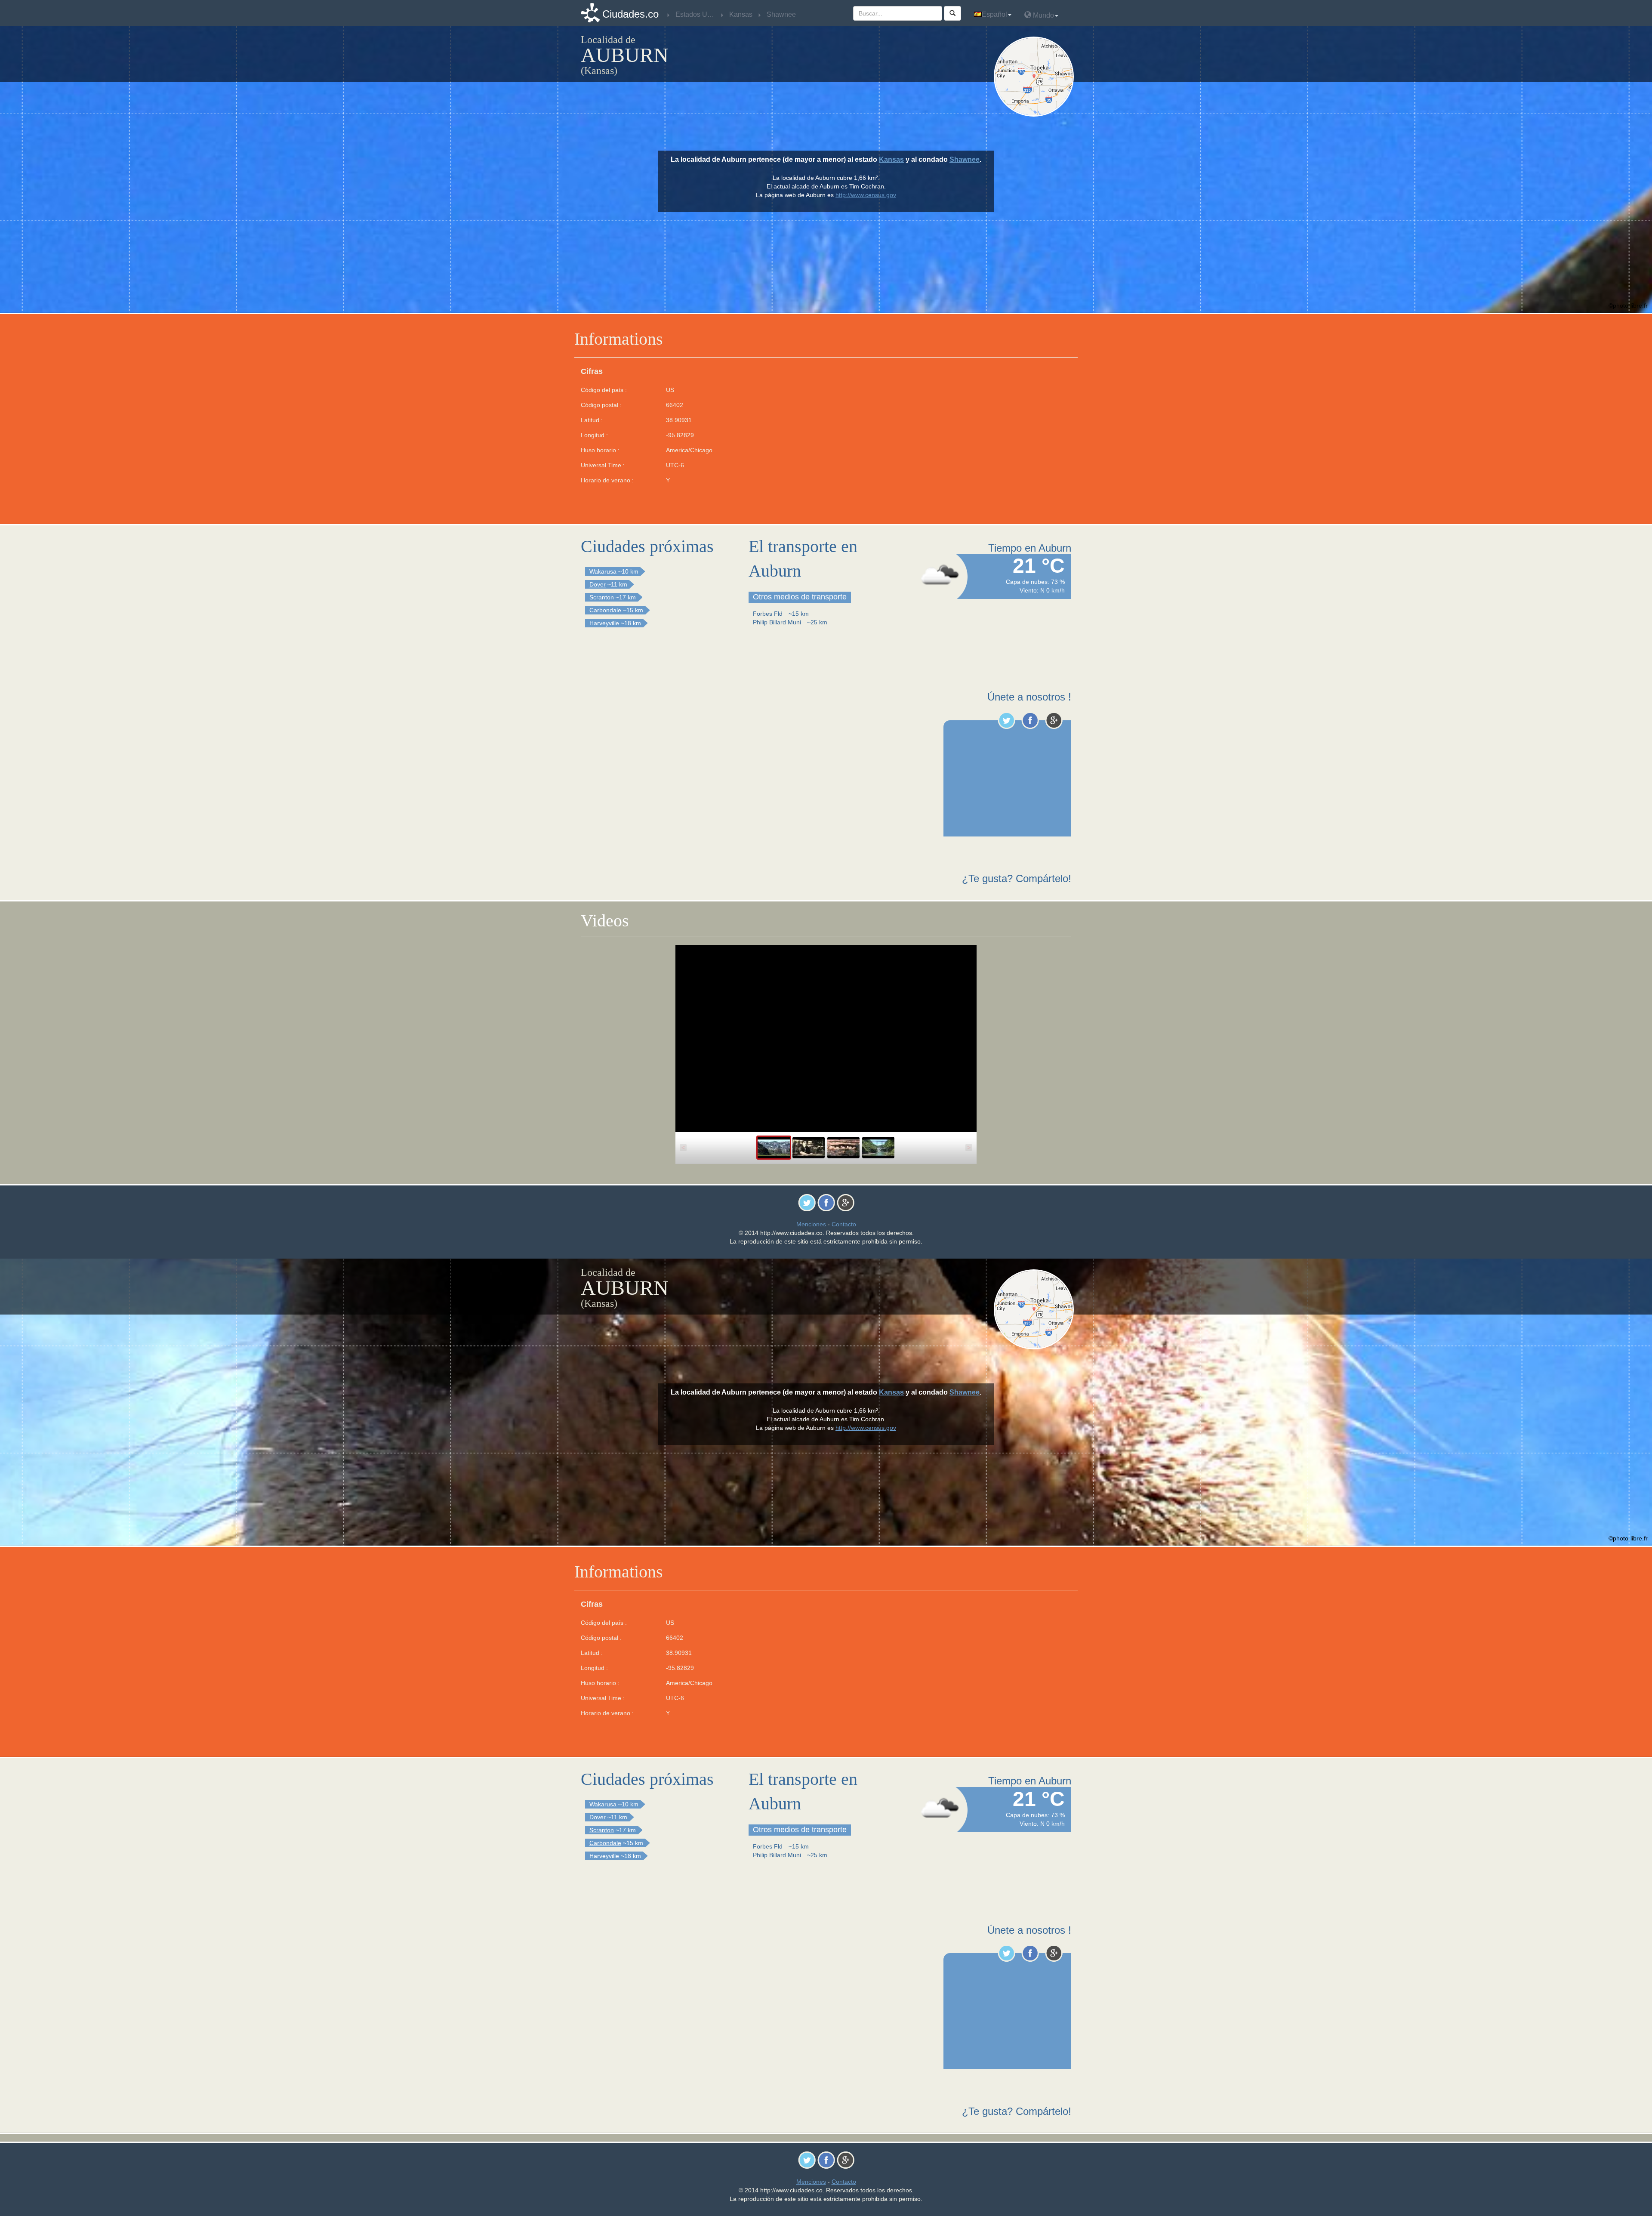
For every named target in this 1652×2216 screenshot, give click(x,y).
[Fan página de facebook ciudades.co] (1030, 720)
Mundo (1043, 15)
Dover (598, 584)
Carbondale (605, 610)
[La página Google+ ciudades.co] (1054, 720)
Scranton (602, 597)
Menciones (811, 1224)
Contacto (844, 1224)
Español (994, 14)
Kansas (891, 159)
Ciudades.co (630, 14)
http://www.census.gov (866, 195)
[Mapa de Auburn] (1036, 77)
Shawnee (965, 159)
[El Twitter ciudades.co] (1006, 720)
